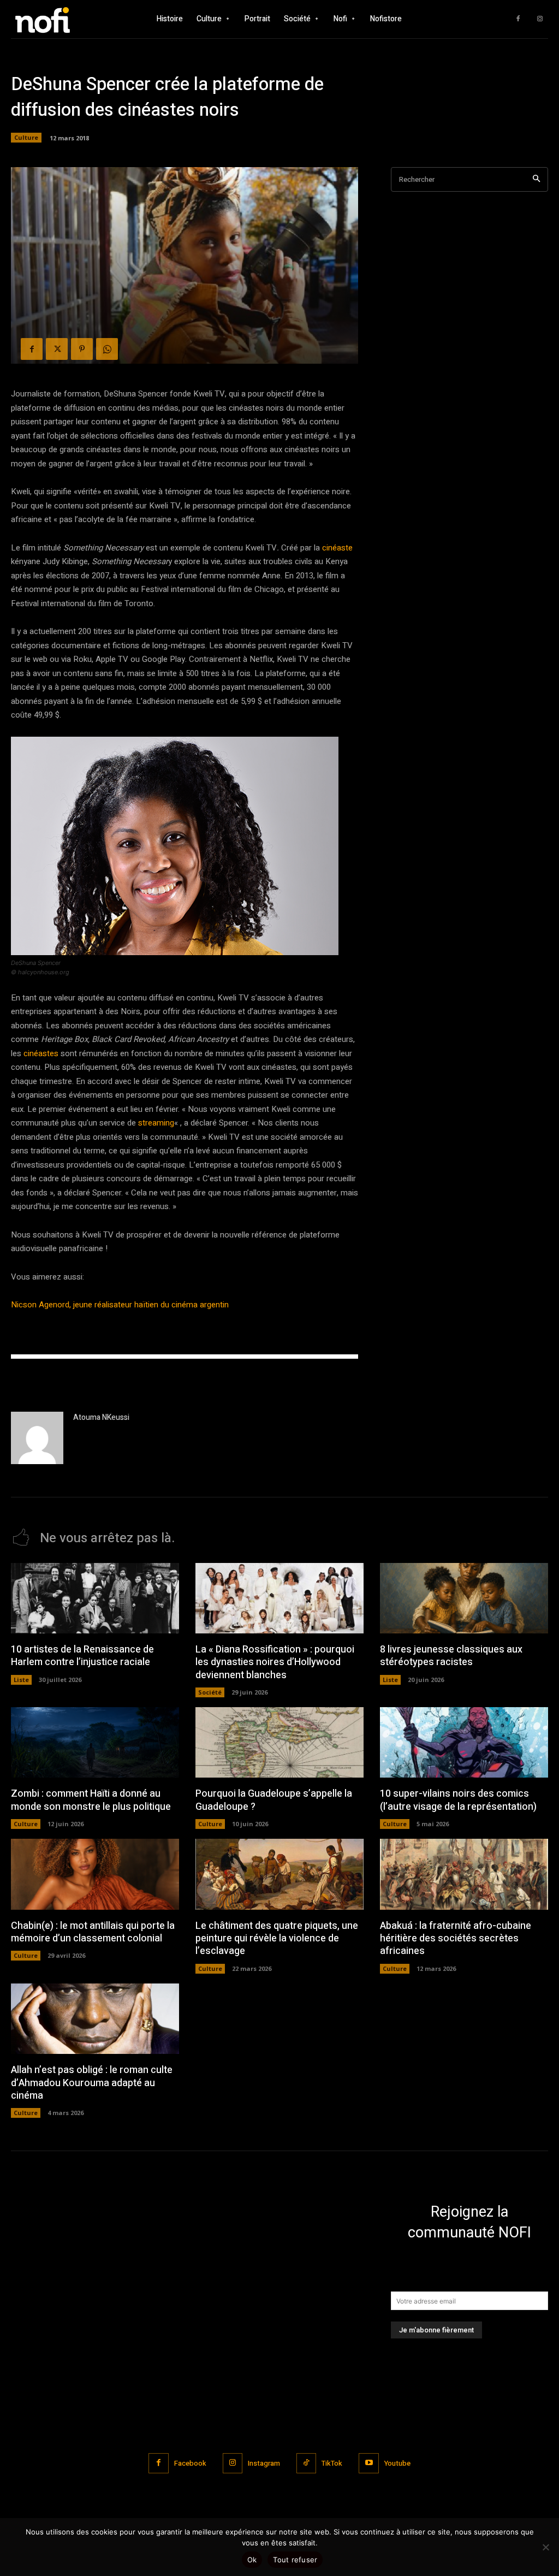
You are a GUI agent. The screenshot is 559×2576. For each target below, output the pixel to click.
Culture (26, 137)
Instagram (264, 2463)
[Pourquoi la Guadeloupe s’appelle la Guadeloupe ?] (279, 1742)
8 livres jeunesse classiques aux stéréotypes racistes (451, 1656)
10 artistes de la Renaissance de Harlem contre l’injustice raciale (82, 1656)
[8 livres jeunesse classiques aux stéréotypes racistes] (464, 1598)
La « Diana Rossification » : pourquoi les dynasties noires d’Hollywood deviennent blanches (275, 1662)
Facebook (190, 2463)
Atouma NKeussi (101, 1417)
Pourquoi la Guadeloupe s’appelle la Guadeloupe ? (274, 1800)
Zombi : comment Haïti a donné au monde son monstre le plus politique (91, 1800)
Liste (21, 1680)
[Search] (536, 179)
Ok (252, 2560)
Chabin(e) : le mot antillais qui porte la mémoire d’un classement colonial (93, 1932)
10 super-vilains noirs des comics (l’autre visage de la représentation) (458, 1800)
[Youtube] (368, 2463)
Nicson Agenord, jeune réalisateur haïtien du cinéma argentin (120, 1305)
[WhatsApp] (107, 349)
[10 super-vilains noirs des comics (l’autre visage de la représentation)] (464, 1742)
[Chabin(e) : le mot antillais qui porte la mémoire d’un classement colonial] (95, 1874)
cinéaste (337, 548)
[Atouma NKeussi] (37, 1438)
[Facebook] (518, 19)
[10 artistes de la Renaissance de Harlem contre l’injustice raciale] (95, 1598)
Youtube (397, 2463)
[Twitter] (57, 349)
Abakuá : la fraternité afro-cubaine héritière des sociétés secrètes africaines (456, 1939)
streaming (155, 1123)
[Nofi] (60, 19)
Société (210, 1692)
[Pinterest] (82, 349)
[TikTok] (306, 2463)
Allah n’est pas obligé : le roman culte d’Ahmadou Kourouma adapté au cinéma (92, 2083)
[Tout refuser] (545, 2547)
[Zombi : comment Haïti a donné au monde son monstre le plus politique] (95, 1742)
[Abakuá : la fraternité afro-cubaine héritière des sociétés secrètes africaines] (464, 1874)
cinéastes (41, 1053)
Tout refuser (295, 2560)
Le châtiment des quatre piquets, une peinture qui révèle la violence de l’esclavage (277, 1939)
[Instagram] (540, 19)
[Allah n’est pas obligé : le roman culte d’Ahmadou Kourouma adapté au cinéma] (95, 2019)
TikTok (332, 2463)
